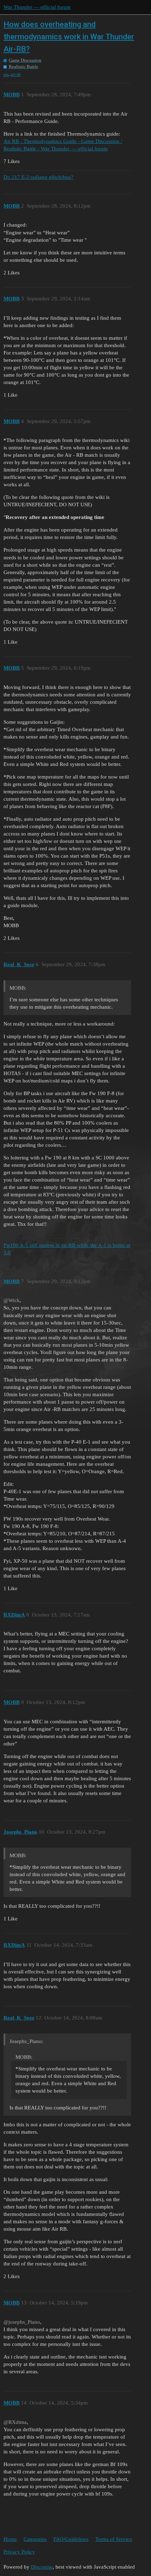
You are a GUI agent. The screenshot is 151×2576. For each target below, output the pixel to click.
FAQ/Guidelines (71, 2539)
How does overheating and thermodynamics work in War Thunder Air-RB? (69, 37)
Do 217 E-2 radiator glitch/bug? (38, 177)
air (6, 74)
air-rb (16, 74)
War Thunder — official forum (37, 7)
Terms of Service (114, 2539)
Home (10, 2539)
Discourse (42, 2567)
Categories (35, 2539)
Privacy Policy (19, 2552)
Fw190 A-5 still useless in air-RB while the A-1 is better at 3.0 (67, 1249)
